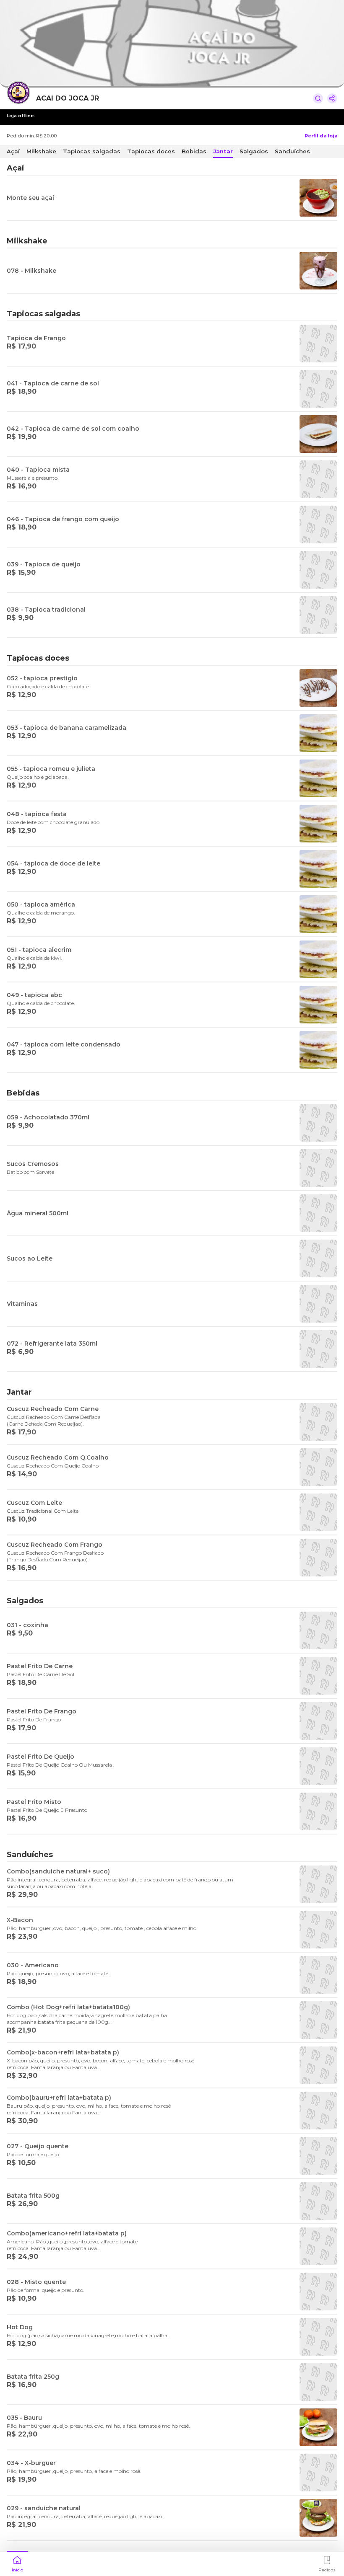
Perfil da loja (321, 136)
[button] (17, 2563)
